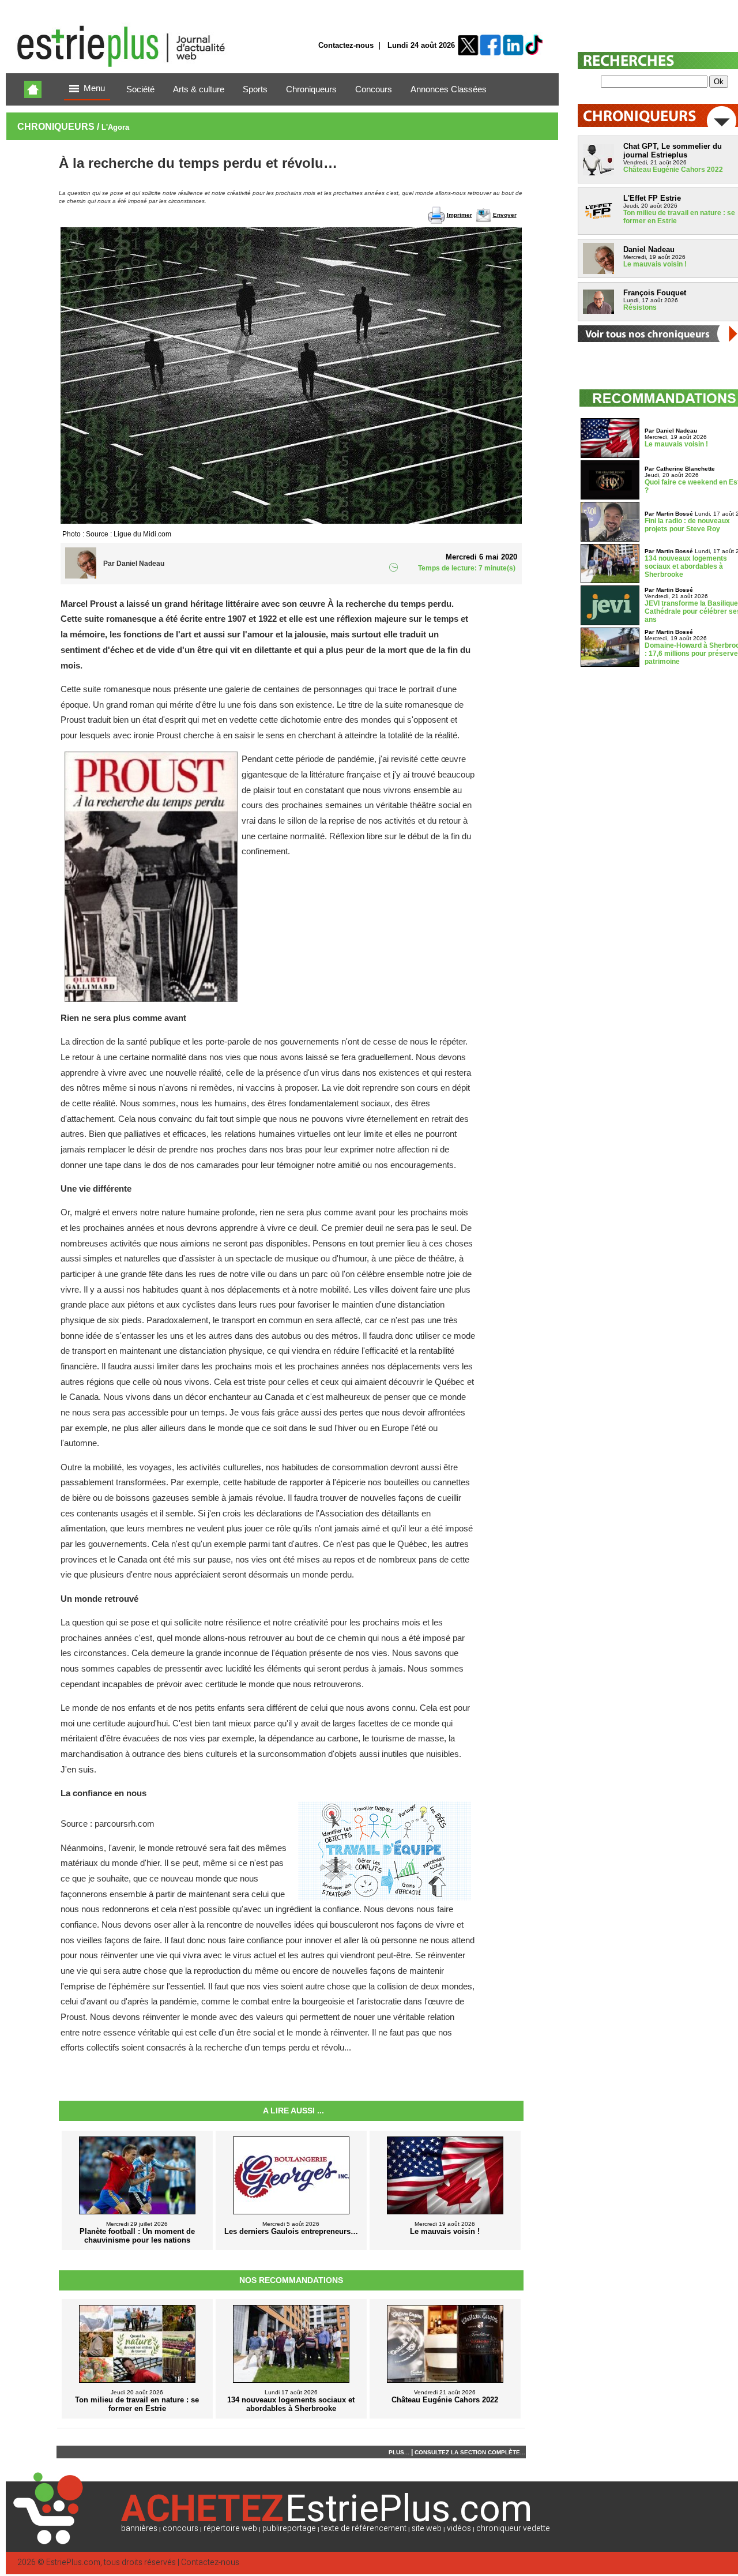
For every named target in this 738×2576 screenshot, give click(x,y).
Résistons (640, 307)
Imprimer (460, 215)
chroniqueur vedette (513, 2528)
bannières (139, 2528)
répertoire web (230, 2528)
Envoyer (505, 215)
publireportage (289, 2528)
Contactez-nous (346, 45)
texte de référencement (364, 2528)
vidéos (459, 2528)
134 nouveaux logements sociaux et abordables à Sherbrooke (686, 566)
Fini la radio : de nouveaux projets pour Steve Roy (687, 525)
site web (427, 2528)
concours (180, 2528)
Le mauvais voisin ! (655, 264)
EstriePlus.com (73, 2562)
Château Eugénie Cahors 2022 (673, 170)
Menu (94, 88)
